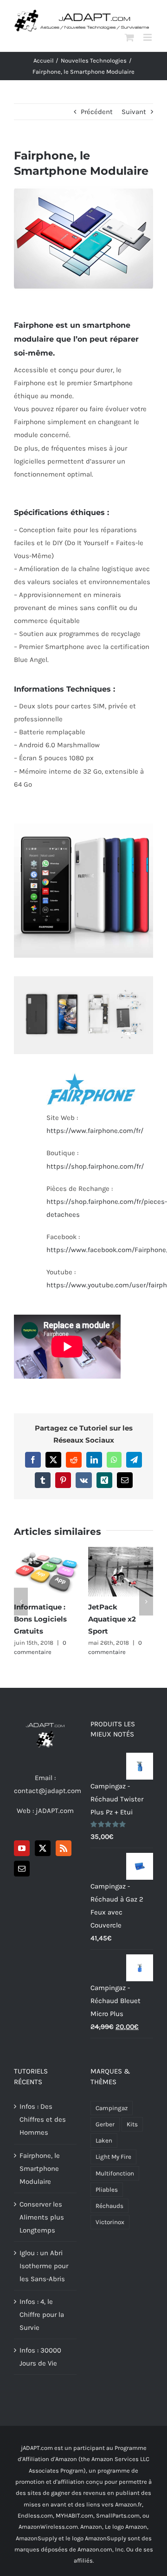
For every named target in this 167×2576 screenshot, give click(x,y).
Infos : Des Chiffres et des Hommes (43, 2119)
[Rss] (64, 1848)
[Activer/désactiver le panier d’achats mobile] (129, 37)
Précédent (97, 112)
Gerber (105, 2124)
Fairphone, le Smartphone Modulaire (40, 2169)
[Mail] (22, 1869)
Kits (132, 2124)
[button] (21, 1602)
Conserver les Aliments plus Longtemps (42, 2217)
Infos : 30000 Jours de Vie (40, 2357)
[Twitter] (43, 1848)
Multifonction (115, 2173)
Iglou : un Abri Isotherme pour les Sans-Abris (44, 2266)
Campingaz (112, 2108)
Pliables (107, 2190)
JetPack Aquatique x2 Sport (121, 1571)
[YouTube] (22, 1848)
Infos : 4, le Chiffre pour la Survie (42, 2315)
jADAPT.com (55, 1811)
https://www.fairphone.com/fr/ (95, 1131)
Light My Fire (113, 2157)
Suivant (134, 112)
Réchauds (109, 2206)
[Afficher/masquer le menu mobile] (148, 37)
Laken (104, 2140)
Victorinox (110, 2222)
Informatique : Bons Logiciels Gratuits (46, 1571)
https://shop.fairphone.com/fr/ (95, 1166)
